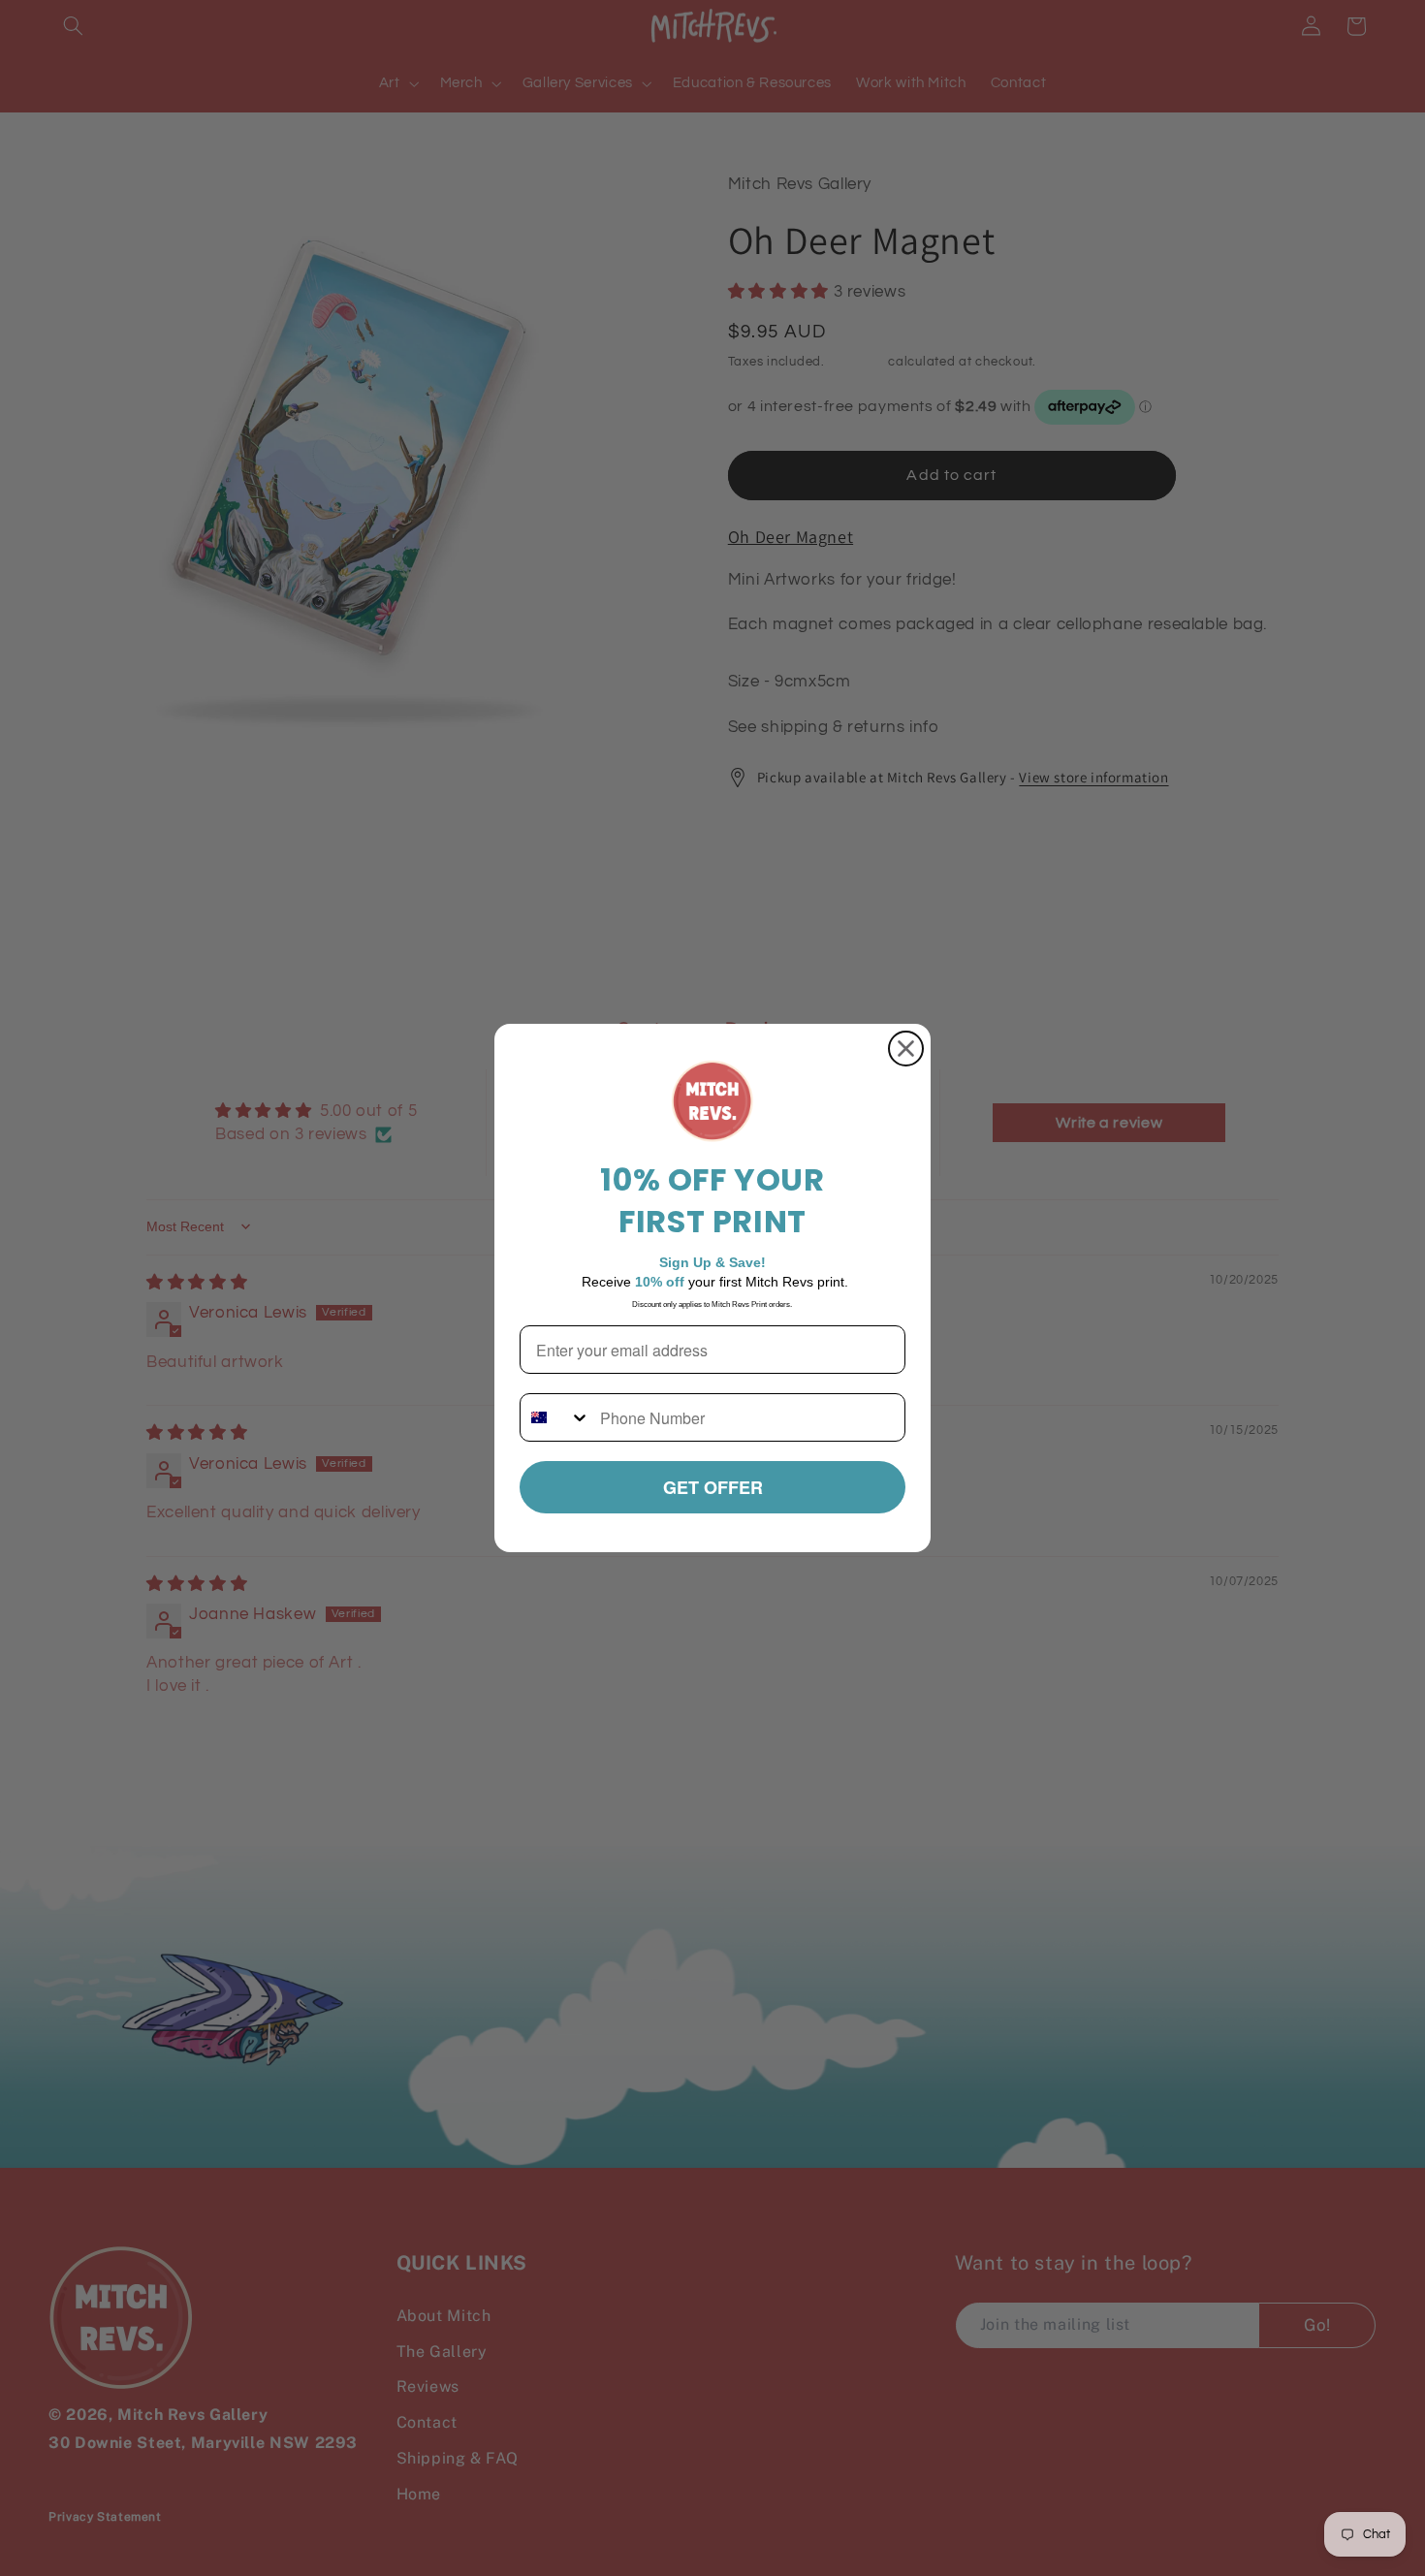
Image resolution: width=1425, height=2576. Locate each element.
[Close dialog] (906, 1049)
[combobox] (555, 1417)
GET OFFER (713, 1487)
